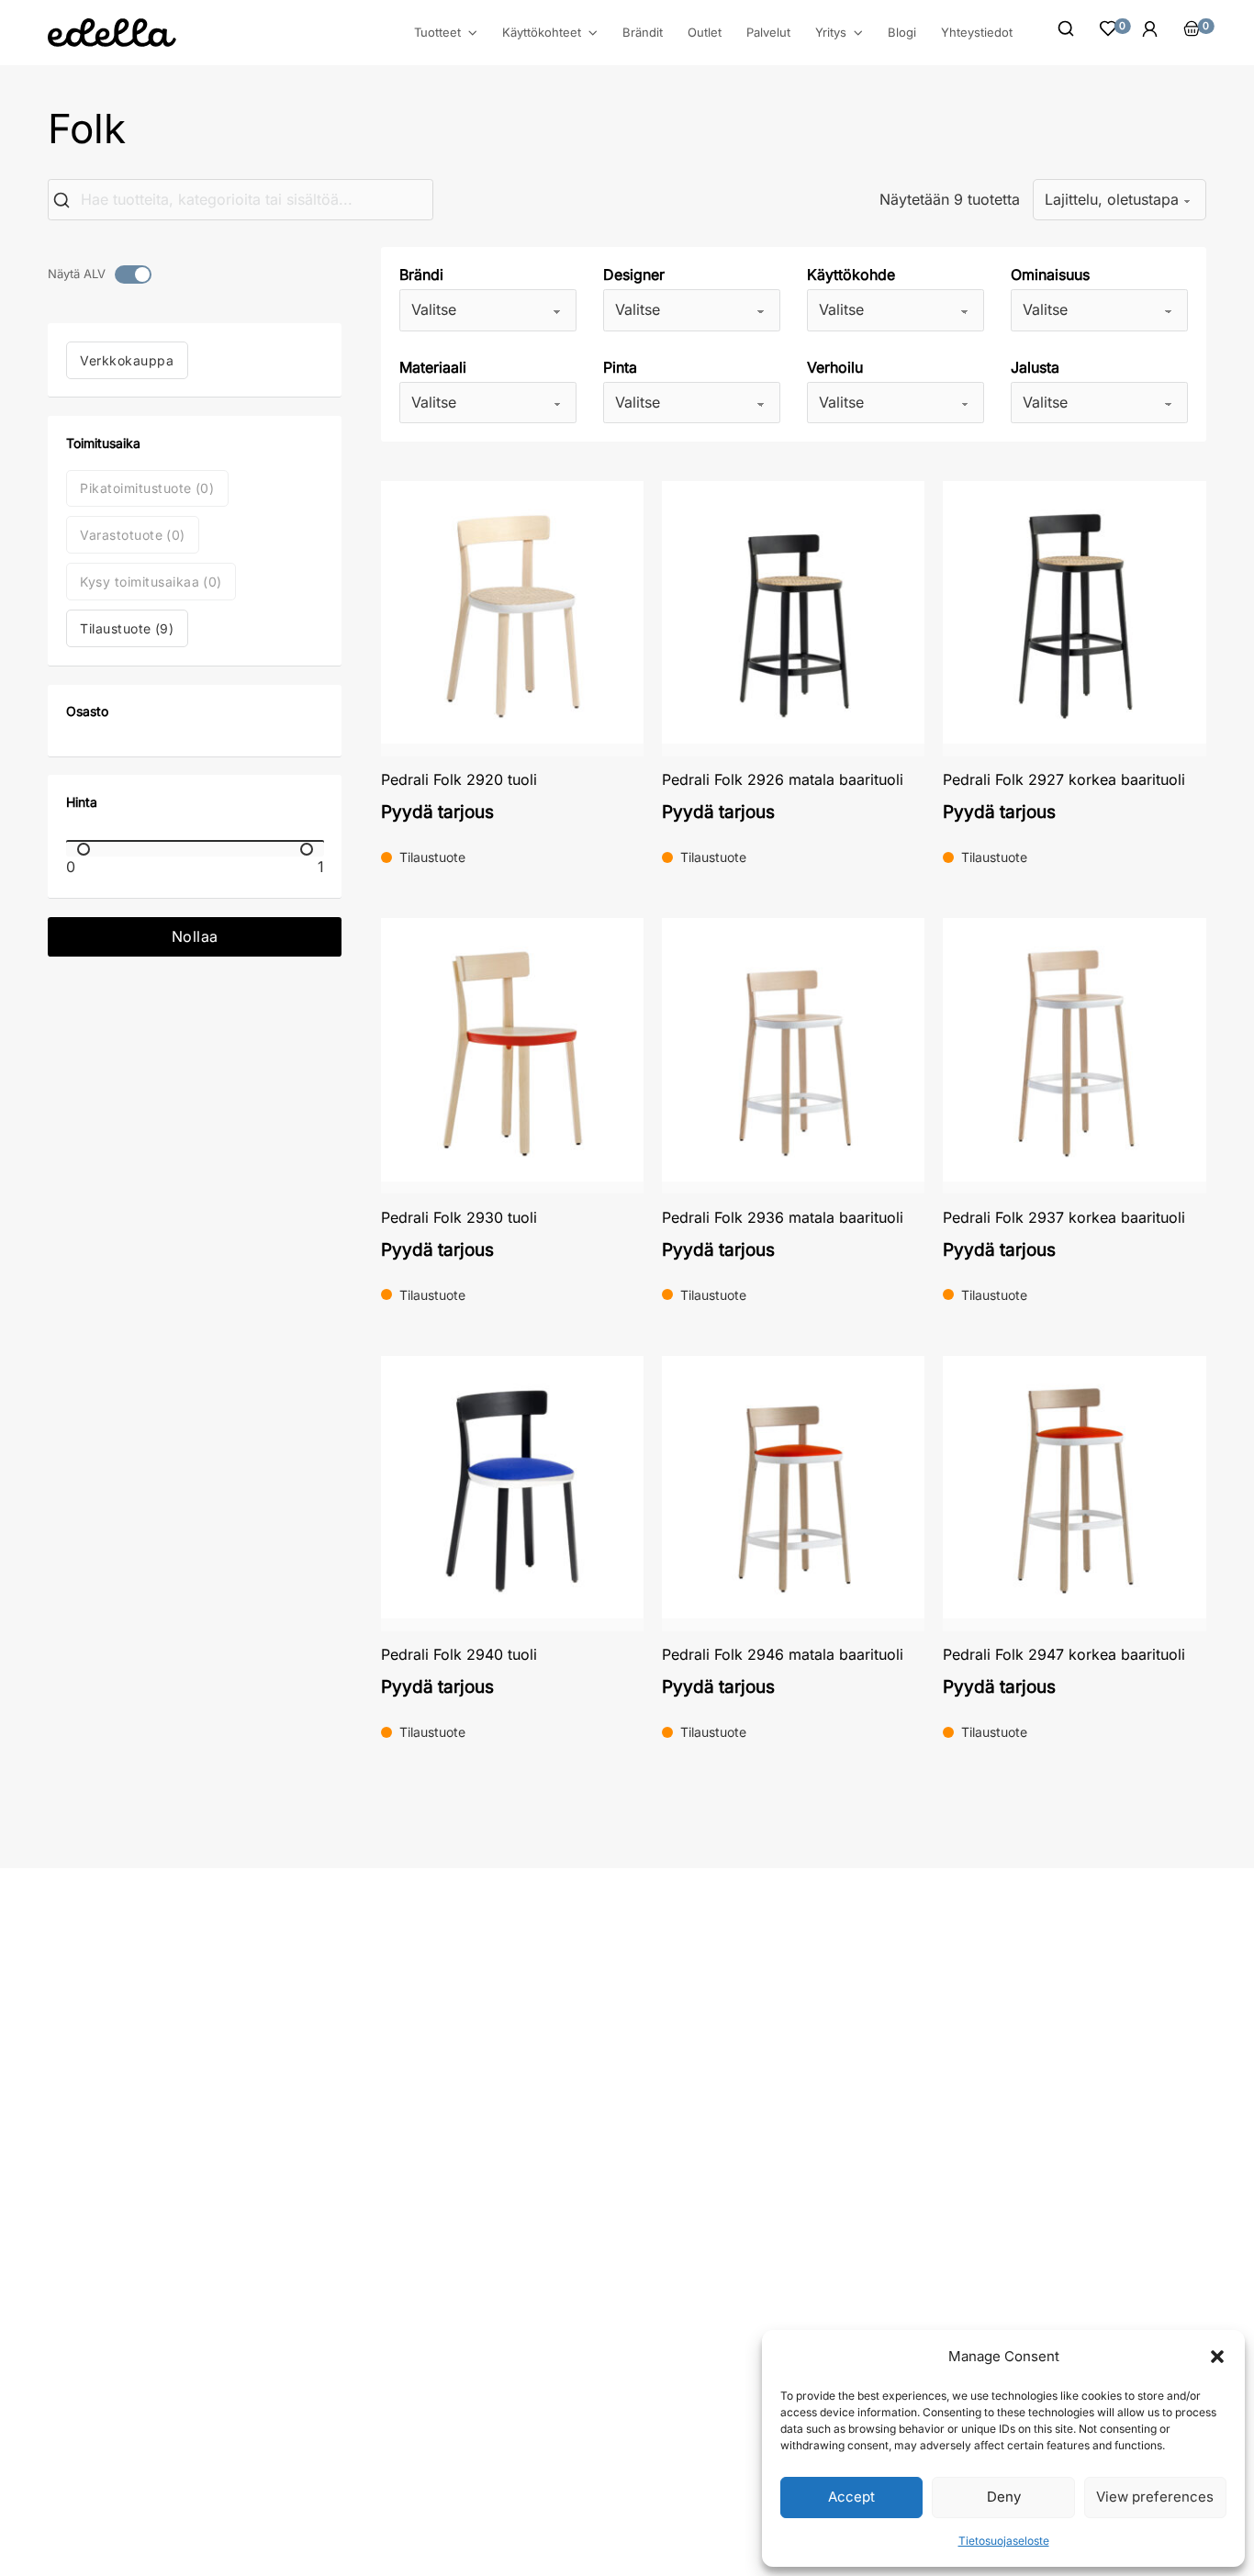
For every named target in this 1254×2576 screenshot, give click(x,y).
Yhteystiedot (977, 32)
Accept (851, 2497)
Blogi (902, 32)
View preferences (1155, 2497)
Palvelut (768, 32)
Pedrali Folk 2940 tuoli (459, 1654)
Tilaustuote (127, 628)
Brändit (643, 32)
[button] (1217, 2357)
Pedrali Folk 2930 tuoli (459, 1217)
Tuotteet (437, 33)
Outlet (705, 32)
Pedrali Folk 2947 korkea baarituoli (1064, 1654)
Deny (1004, 2497)
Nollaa (195, 936)
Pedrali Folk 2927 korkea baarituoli (1064, 779)
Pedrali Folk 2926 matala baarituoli (783, 779)
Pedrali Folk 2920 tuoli (459, 779)
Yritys (831, 33)
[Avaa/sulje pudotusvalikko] (473, 33)
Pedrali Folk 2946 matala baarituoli (783, 1654)
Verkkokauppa (127, 360)
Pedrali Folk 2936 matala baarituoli (783, 1217)
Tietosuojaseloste (1004, 2541)
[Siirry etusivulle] (112, 33)
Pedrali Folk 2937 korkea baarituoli (1064, 1217)
